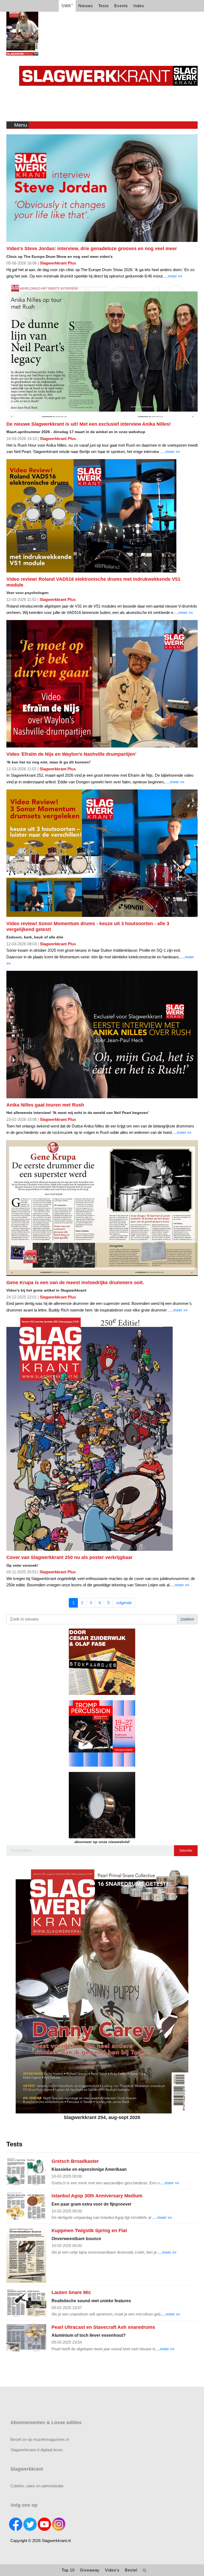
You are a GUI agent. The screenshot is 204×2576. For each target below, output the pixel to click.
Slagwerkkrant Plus (58, 263)
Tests (104, 6)
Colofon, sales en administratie (37, 2486)
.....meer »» (172, 276)
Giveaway (90, 2570)
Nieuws (86, 6)
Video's (112, 2570)
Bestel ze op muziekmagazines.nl (40, 2439)
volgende (124, 1603)
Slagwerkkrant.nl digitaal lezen (37, 2450)
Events (121, 6)
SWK (67, 5)
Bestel (131, 2570)
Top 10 (68, 2570)
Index (139, 6)
